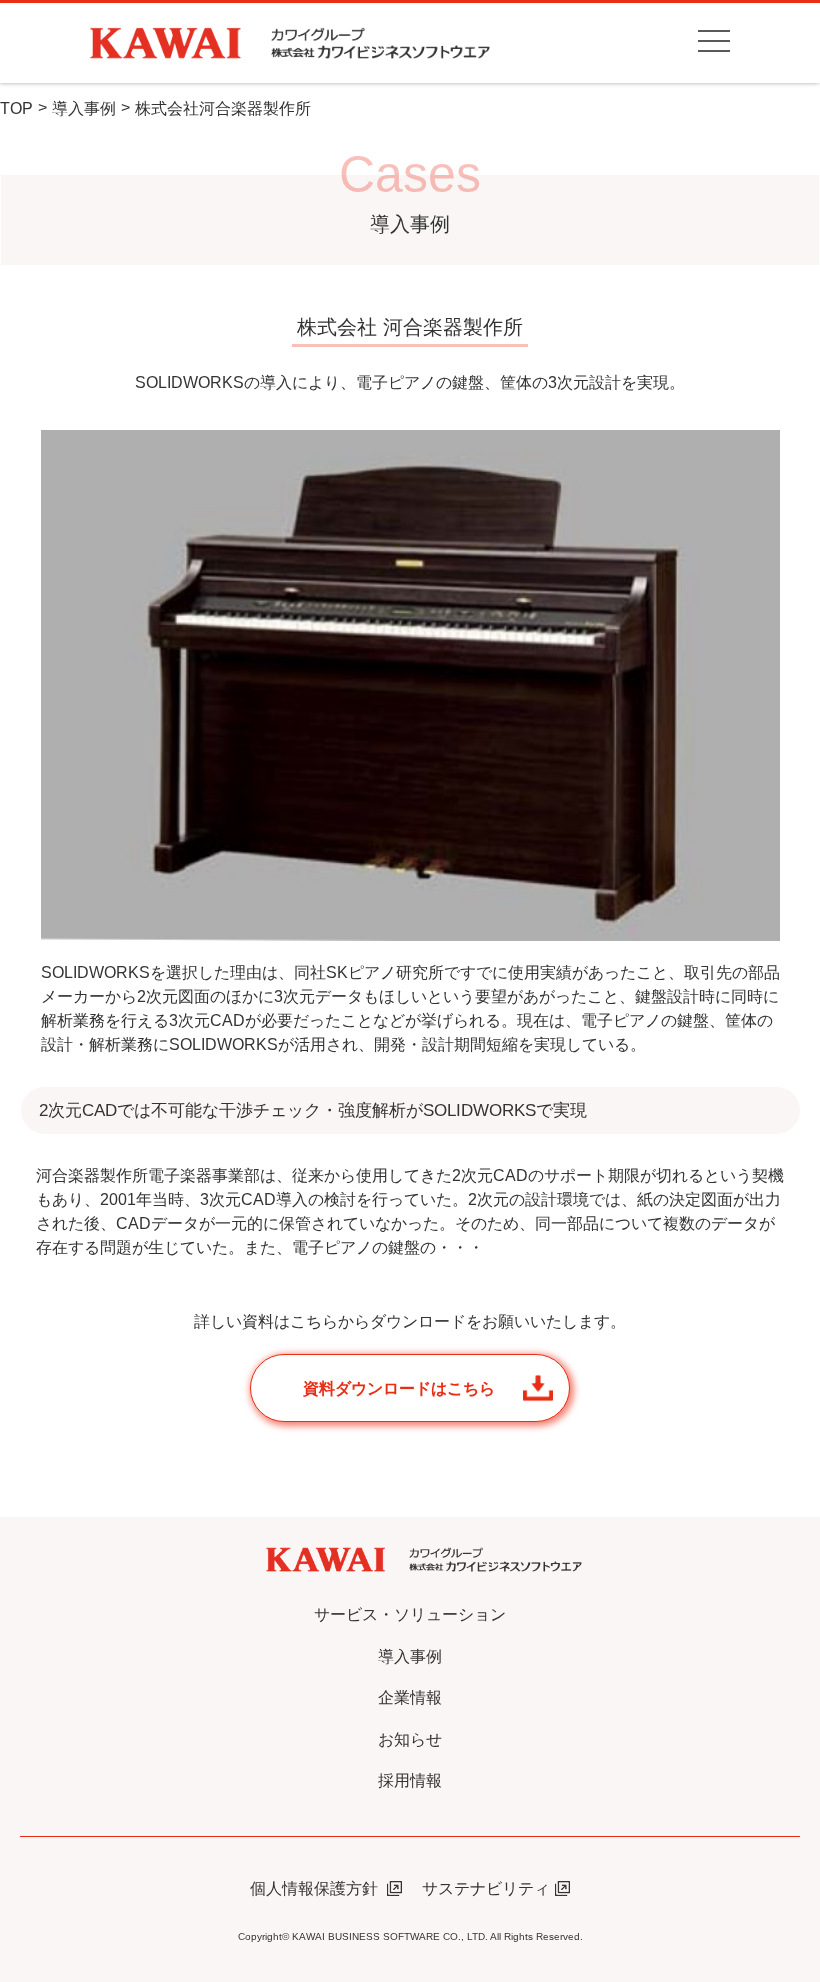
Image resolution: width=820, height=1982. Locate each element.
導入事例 (84, 108)
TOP (16, 108)
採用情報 (410, 1780)
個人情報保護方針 (316, 1888)
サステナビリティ (486, 1888)
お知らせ (410, 1739)
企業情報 (410, 1697)
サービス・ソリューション (410, 1614)
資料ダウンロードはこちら (399, 1388)
